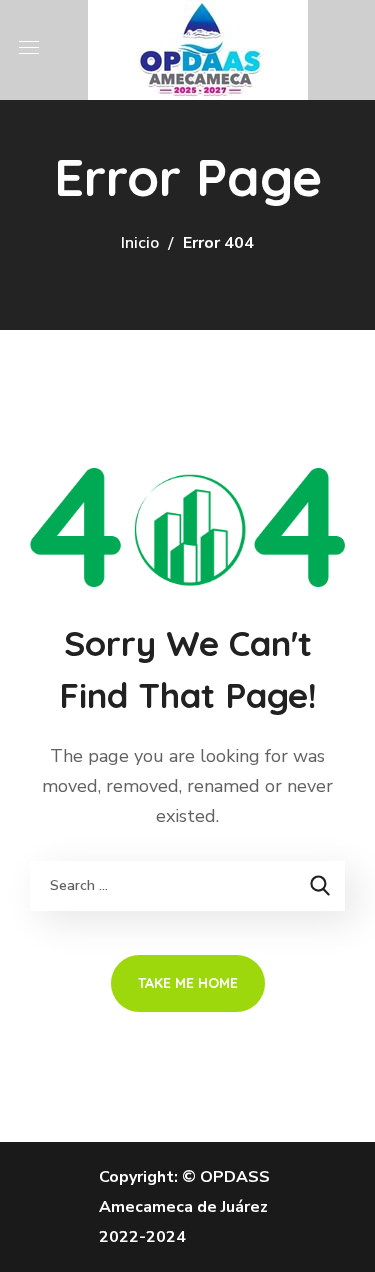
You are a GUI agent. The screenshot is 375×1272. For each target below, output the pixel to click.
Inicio (140, 243)
